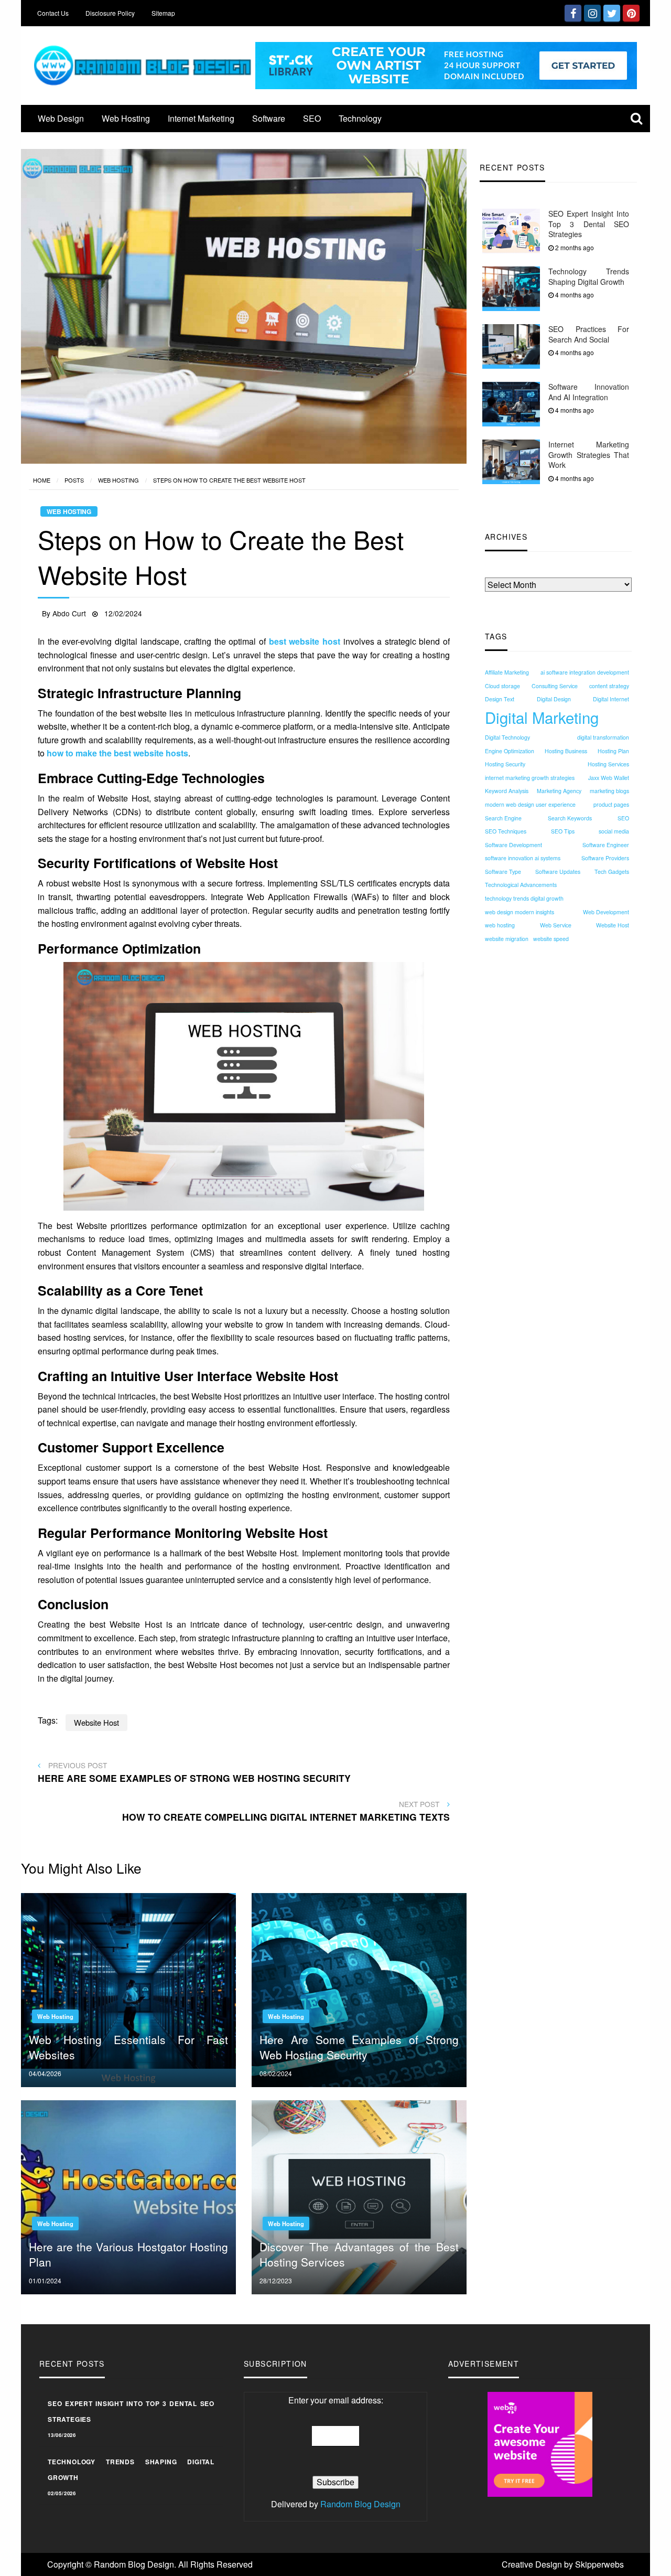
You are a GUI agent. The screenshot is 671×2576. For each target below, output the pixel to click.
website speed (551, 939)
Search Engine (503, 818)
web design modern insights (520, 912)
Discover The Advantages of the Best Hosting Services (359, 2254)
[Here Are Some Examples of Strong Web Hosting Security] (359, 1989)
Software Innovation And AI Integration (589, 392)
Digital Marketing (542, 717)
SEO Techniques (506, 831)
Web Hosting (126, 118)
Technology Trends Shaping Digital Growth (589, 276)
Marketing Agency (559, 791)
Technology (360, 118)
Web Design (61, 118)
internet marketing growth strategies (530, 778)
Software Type (503, 872)
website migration (507, 939)
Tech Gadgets (612, 872)
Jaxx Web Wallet (609, 778)
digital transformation (603, 737)
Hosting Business (566, 751)
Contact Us (53, 13)
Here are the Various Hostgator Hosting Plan (128, 2254)
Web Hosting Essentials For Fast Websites (128, 2047)
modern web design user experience (530, 804)
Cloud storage (502, 686)
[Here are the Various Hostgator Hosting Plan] (128, 2196)
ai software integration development (585, 672)
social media (614, 831)
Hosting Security (505, 764)
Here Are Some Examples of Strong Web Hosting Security (359, 2047)
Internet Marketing (201, 118)
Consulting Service (555, 686)
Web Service (556, 925)
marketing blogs (609, 791)
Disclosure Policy (110, 13)
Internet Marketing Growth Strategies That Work (589, 455)
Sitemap (163, 13)
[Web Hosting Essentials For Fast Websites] (128, 1989)
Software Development (513, 845)
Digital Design (554, 699)
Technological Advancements (521, 885)
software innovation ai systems (523, 858)
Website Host (613, 925)
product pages (611, 804)
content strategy (609, 686)
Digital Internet (611, 699)
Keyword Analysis (507, 791)
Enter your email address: (336, 2400)
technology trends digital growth (524, 898)
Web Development (606, 912)
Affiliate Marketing (507, 672)
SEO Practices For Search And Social (589, 334)
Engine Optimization (510, 751)
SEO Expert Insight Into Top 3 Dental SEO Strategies (589, 224)
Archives (501, 571)
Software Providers (605, 858)
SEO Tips (563, 831)
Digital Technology (507, 737)
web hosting (500, 925)
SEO (312, 118)
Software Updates (558, 872)
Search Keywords (570, 818)
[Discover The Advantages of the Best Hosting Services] (359, 2196)
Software (269, 118)
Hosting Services (608, 764)
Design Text (500, 699)
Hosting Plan (613, 751)
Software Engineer (606, 845)
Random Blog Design (360, 2504)
